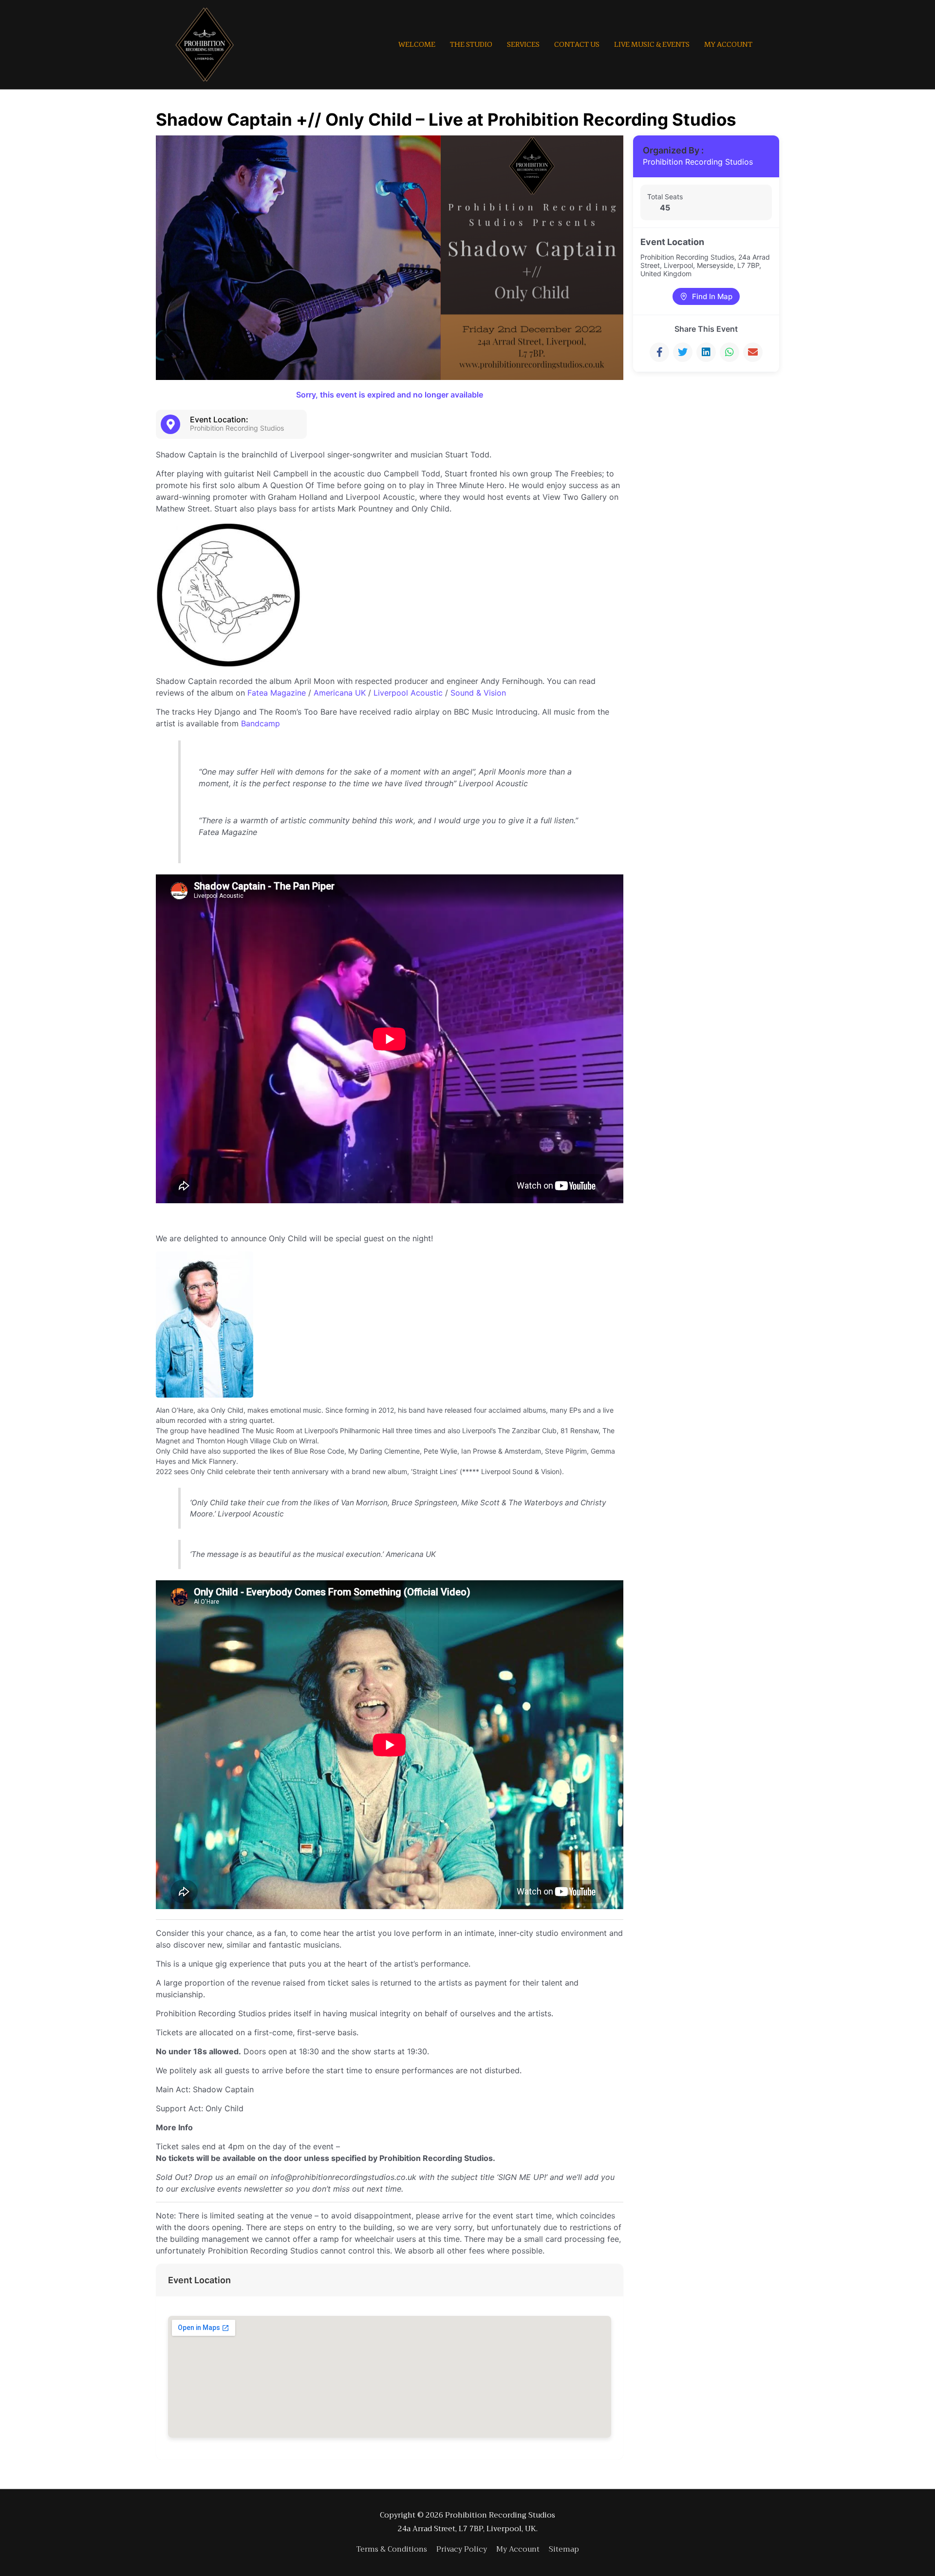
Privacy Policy (462, 2549)
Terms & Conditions (392, 2549)
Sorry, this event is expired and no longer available (390, 395)
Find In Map (712, 296)
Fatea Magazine (277, 693)
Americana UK (340, 693)
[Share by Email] (753, 352)
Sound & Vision (478, 693)
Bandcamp (261, 723)
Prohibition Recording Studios (698, 162)
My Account (518, 2549)
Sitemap (564, 2549)
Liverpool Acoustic (408, 693)
